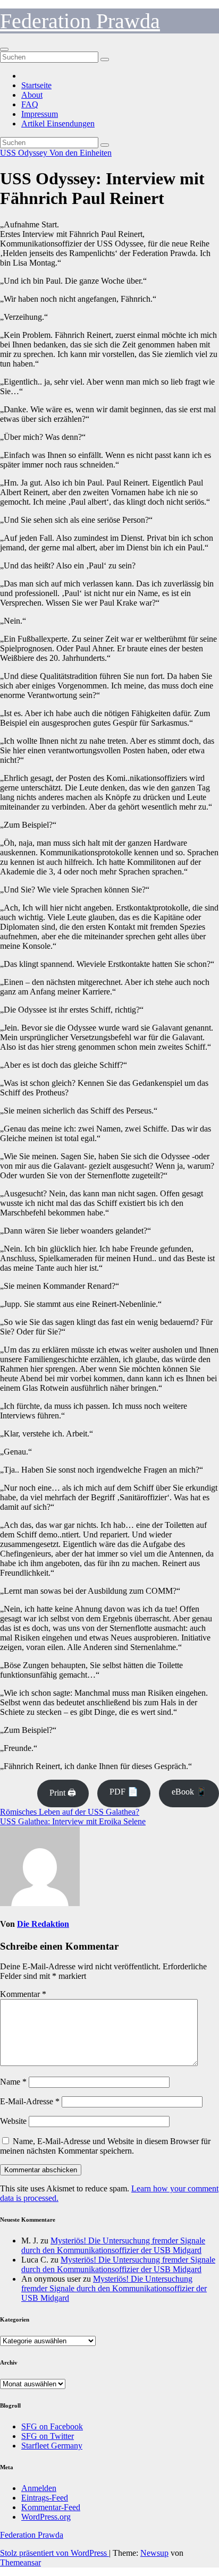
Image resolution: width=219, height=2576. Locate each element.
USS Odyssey (25, 153)
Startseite (36, 85)
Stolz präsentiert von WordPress (54, 2553)
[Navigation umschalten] (4, 49)
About (32, 95)
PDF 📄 (124, 1792)
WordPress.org (46, 2517)
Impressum (40, 114)
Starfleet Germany (52, 2446)
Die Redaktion (43, 1924)
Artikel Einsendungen (58, 124)
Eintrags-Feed (45, 2498)
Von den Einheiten (81, 153)
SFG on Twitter (48, 2436)
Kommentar (23, 1994)
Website (13, 2121)
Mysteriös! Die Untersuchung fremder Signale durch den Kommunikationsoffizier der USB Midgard (113, 2245)
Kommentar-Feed (51, 2507)
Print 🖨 (63, 1793)
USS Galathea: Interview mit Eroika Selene (73, 1821)
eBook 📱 (189, 1792)
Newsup (154, 2553)
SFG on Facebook (52, 2426)
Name (13, 2082)
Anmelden (39, 2488)
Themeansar (20, 2562)
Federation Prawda (80, 21)
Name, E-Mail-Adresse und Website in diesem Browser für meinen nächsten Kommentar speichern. (105, 2146)
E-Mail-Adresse (30, 2101)
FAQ (30, 104)
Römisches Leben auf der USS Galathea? (70, 1812)
